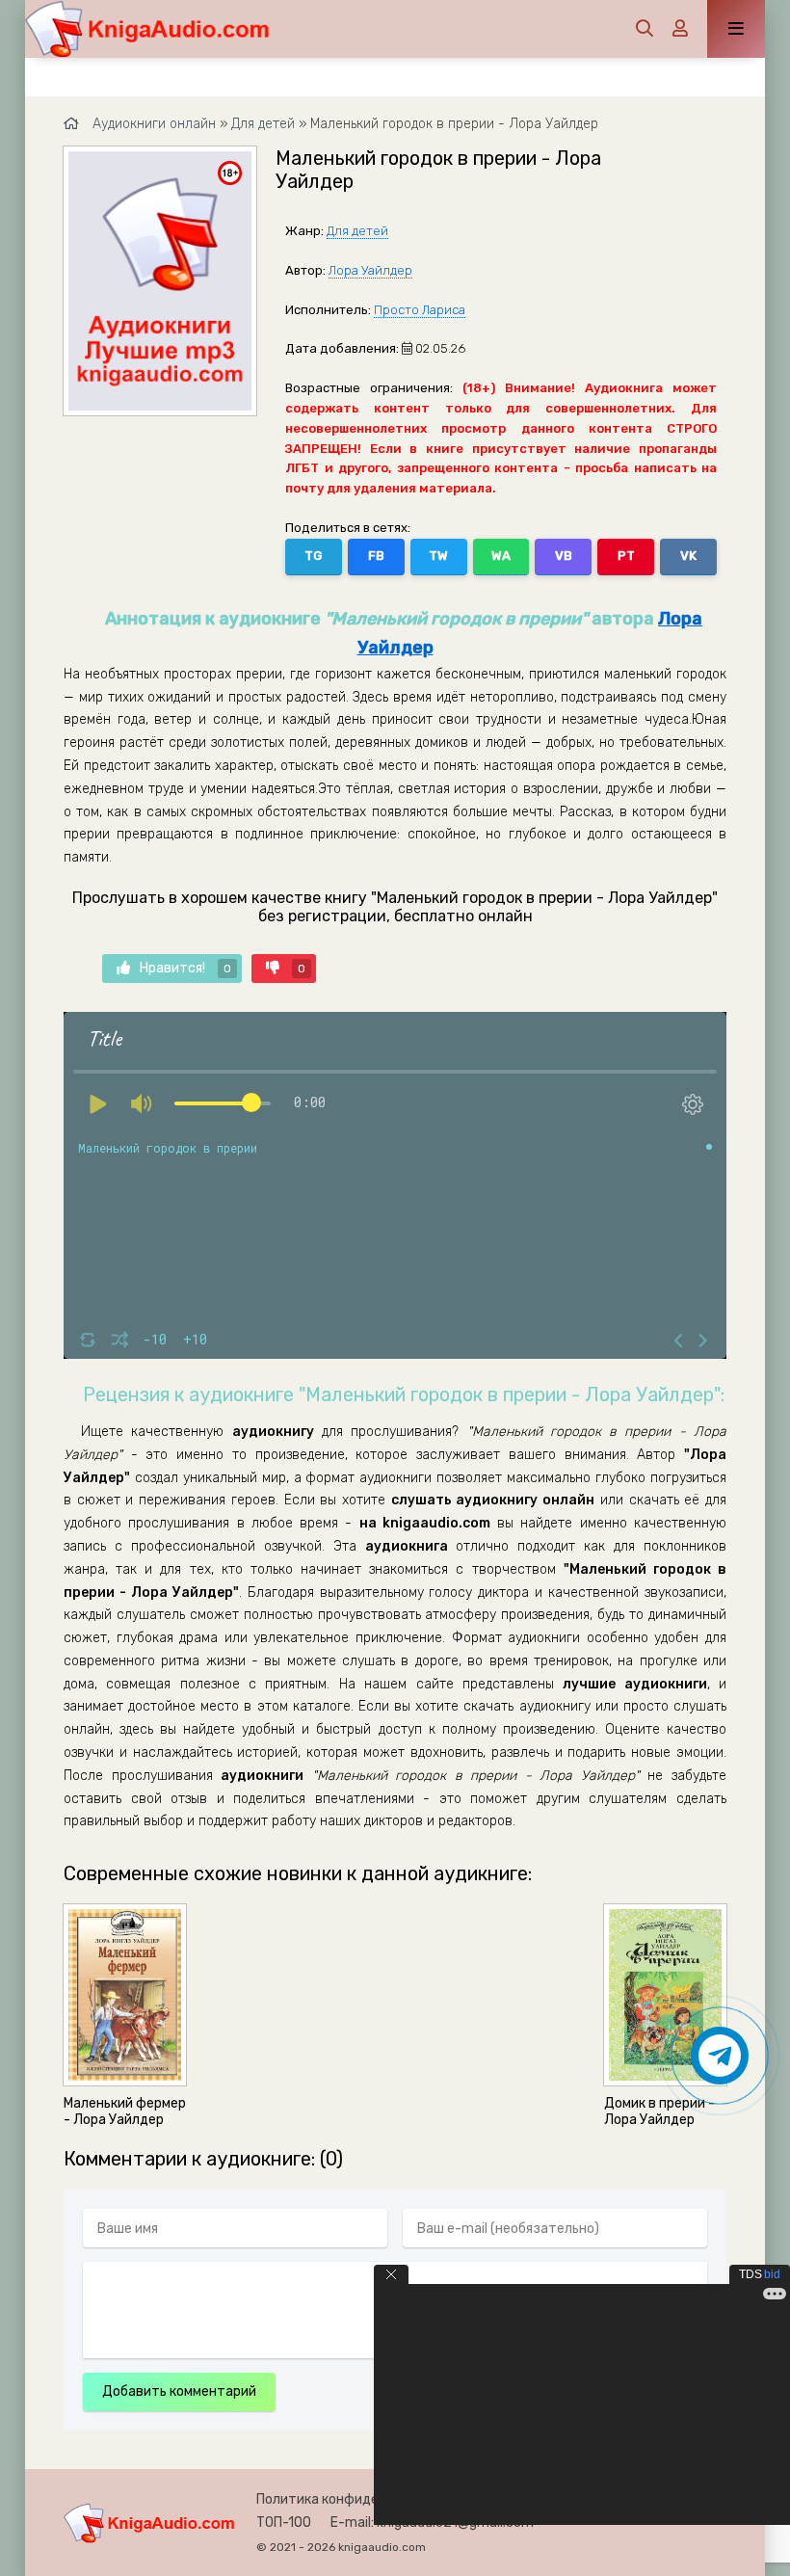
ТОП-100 (284, 2523)
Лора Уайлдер (370, 270)
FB (376, 556)
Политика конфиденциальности (360, 2499)
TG (313, 556)
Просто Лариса (420, 310)
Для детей (357, 231)
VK (688, 556)
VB (564, 556)
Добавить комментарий (179, 2391)
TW (438, 556)
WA (501, 556)
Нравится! (185, 968)
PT (626, 556)
